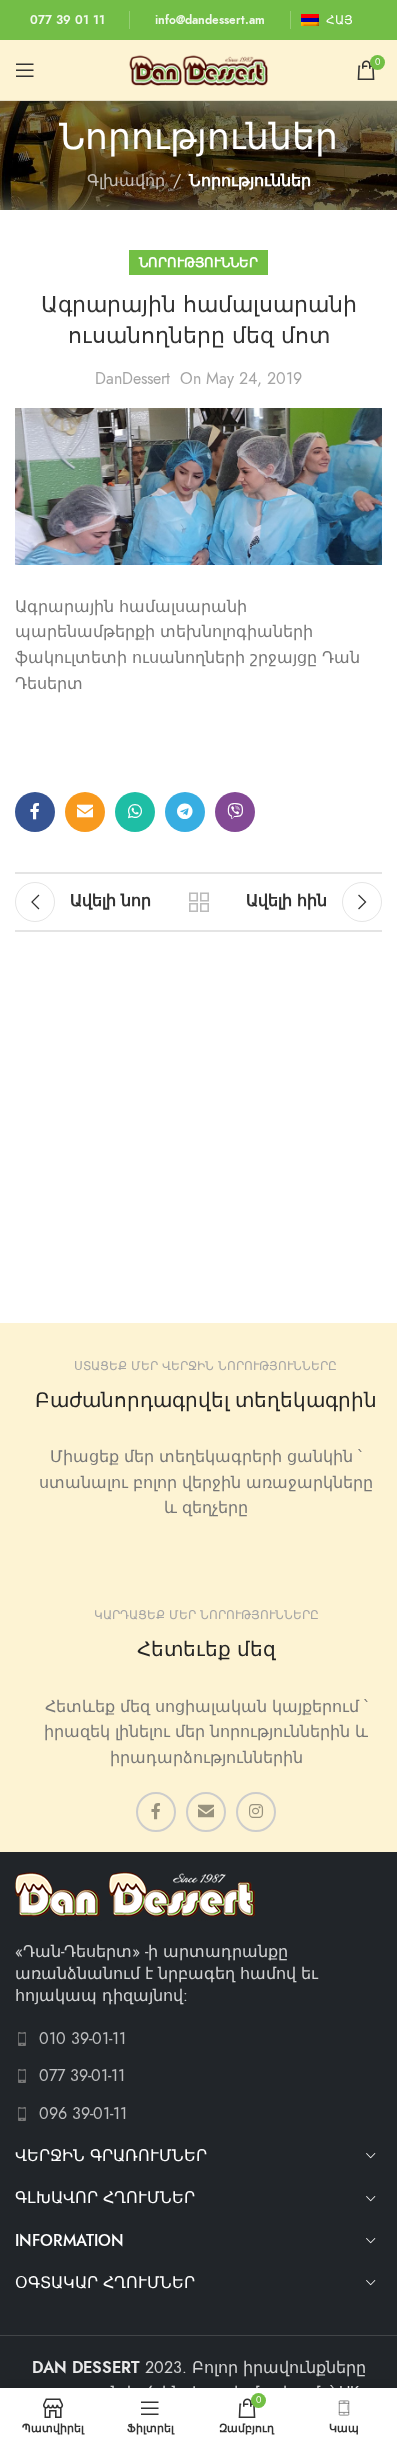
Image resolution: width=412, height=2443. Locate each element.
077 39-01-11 (82, 2076)
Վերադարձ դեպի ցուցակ (198, 902)
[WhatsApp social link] (135, 812)
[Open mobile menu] (25, 70)
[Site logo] (199, 69)
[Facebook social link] (35, 812)
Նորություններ (250, 181)
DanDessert (132, 379)
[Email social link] (85, 812)
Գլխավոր (126, 181)
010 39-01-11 (82, 2039)
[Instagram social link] (256, 1812)
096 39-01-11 (83, 2114)
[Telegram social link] (185, 812)
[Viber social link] (235, 812)
